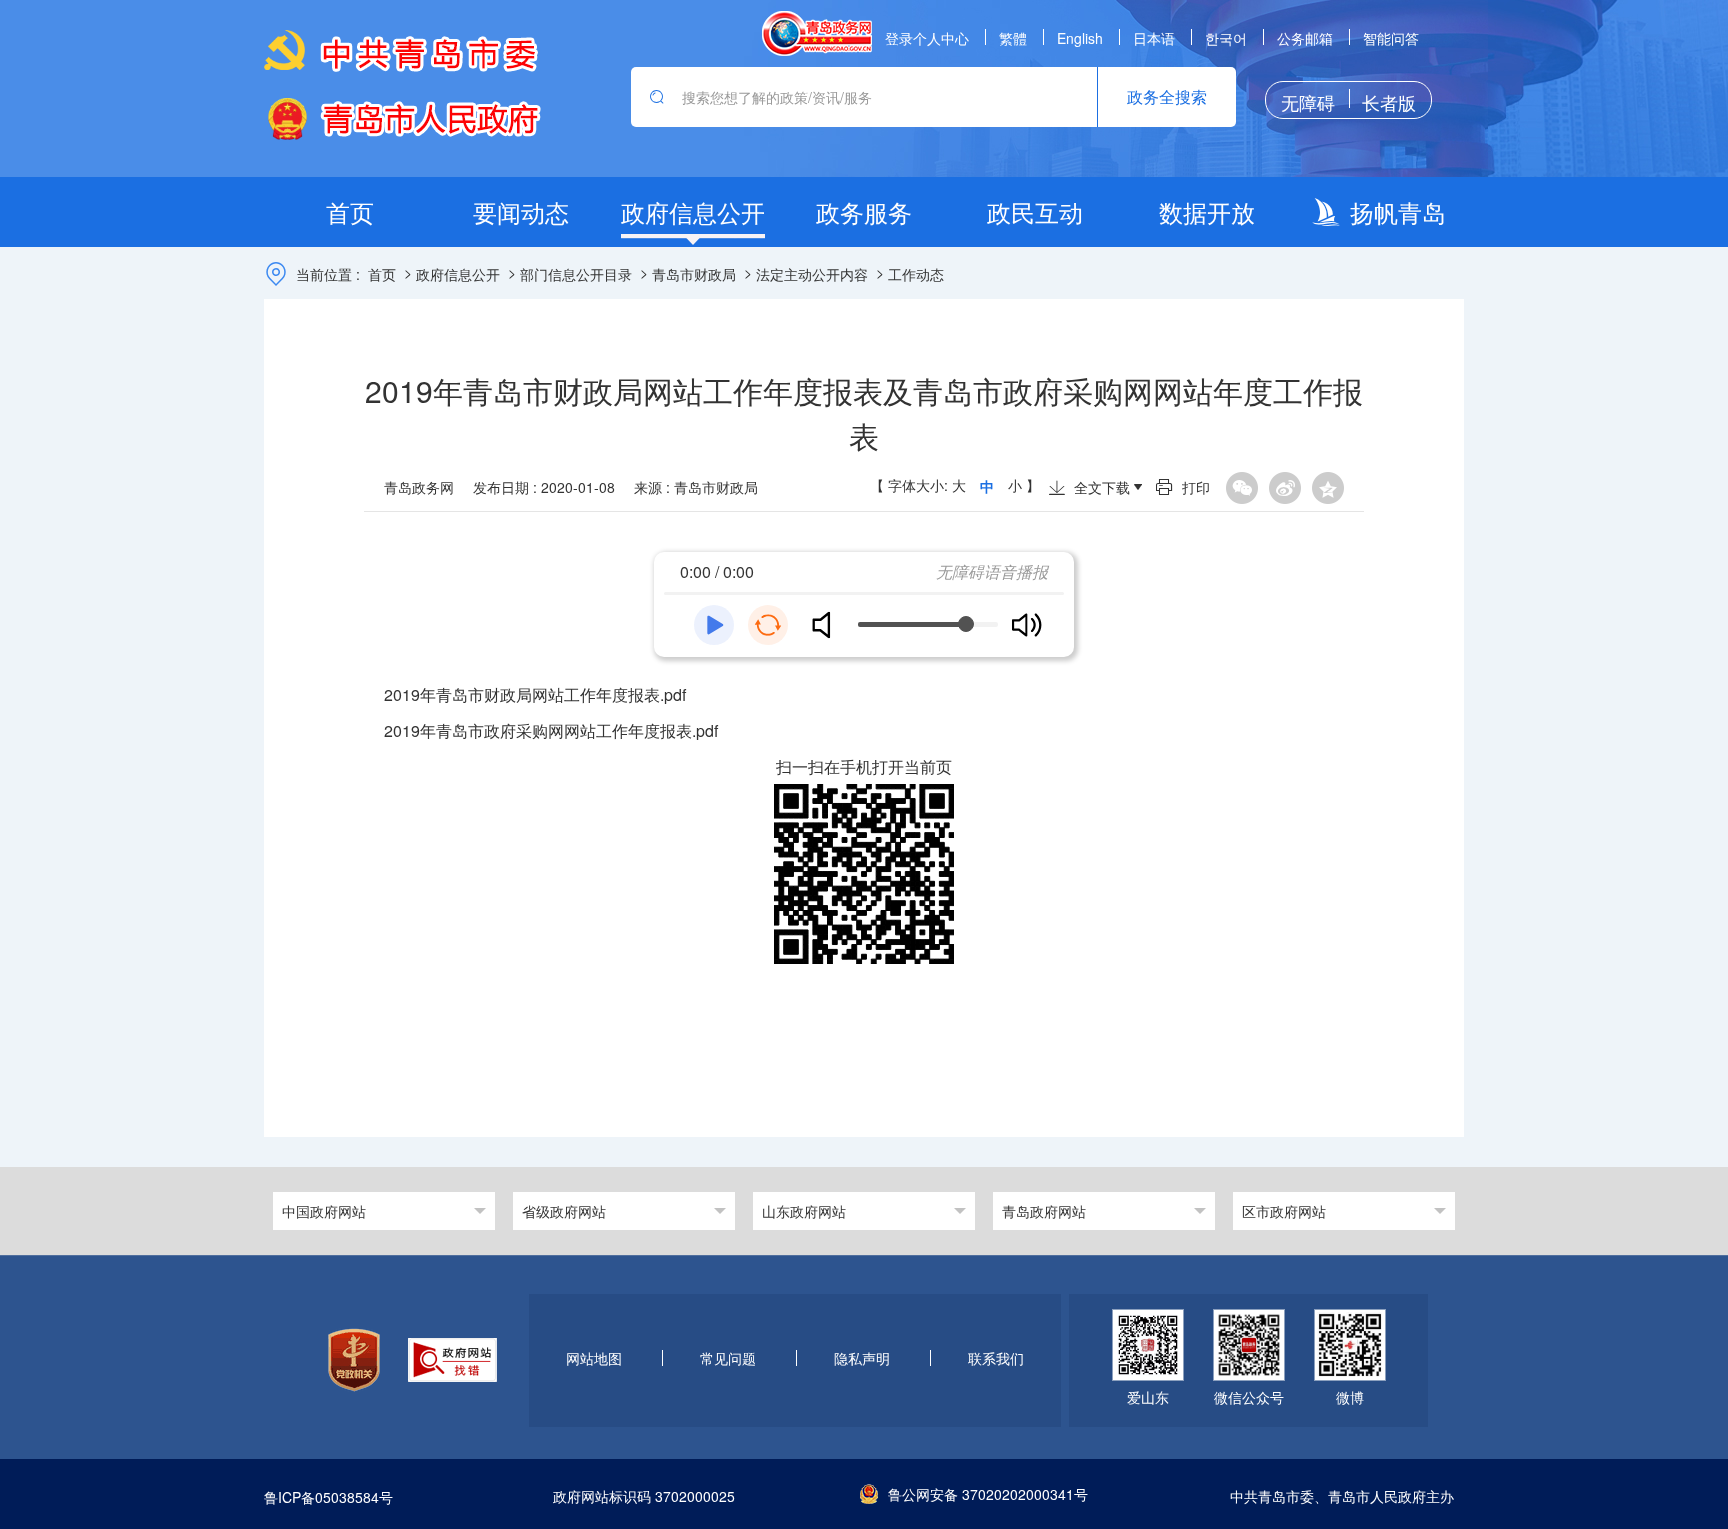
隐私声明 (862, 1359)
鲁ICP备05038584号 (328, 1497)
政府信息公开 (458, 274)
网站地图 (594, 1359)
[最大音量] (1026, 625)
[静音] (829, 625)
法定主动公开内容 (812, 274)
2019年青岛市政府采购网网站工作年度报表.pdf (551, 730)
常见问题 (728, 1359)
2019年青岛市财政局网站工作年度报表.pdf (535, 694)
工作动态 (916, 274)
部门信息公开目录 (576, 274)
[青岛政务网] (817, 33)
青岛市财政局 (694, 274)
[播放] (714, 625)
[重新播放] (768, 625)
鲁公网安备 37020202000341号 (988, 1494)
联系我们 (996, 1359)
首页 (382, 274)
